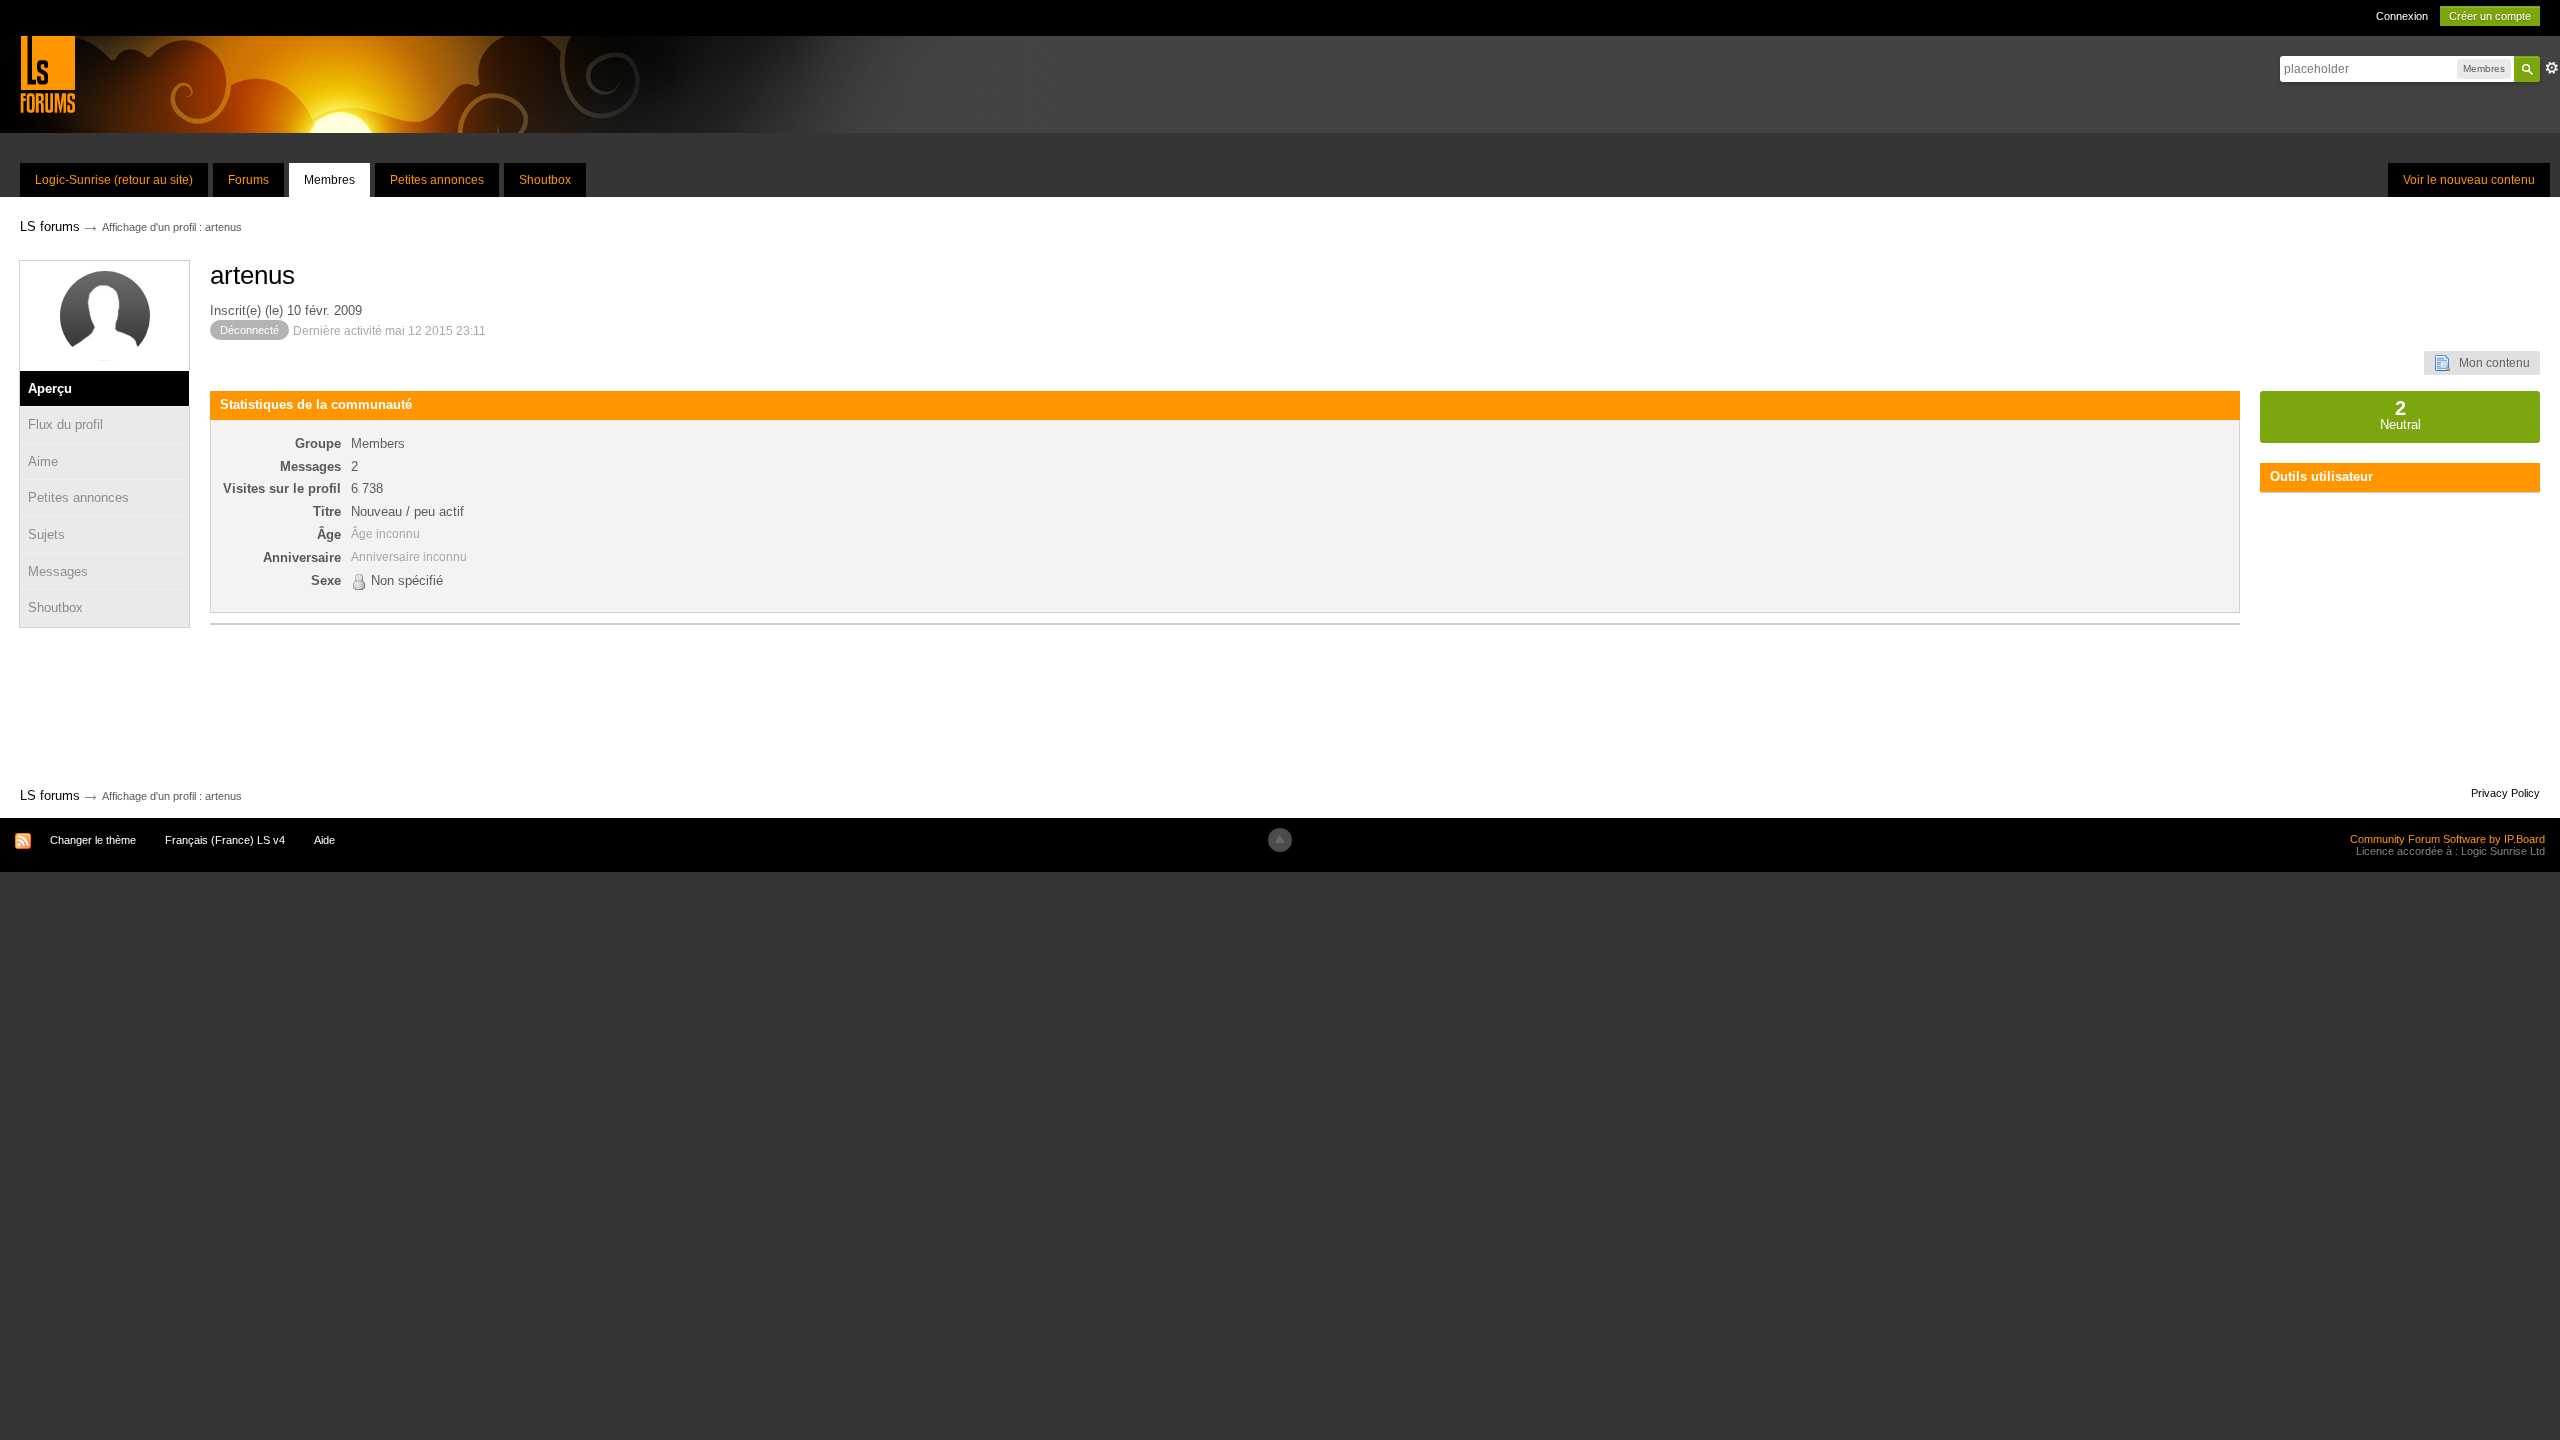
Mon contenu (2490, 363)
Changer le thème (93, 840)
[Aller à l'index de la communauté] (47, 73)
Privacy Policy (2505, 793)
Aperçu (50, 388)
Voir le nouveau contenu (2469, 180)
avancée (2552, 68)
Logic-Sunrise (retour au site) (114, 180)
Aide (324, 840)
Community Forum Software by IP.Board (2447, 839)
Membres (329, 180)
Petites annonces (437, 180)
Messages (58, 571)
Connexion (2402, 16)
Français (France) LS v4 (225, 840)
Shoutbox (545, 180)
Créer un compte (2490, 16)
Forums (248, 180)
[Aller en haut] (1280, 840)
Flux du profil (65, 424)
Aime (43, 461)
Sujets (46, 534)
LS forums (50, 795)
